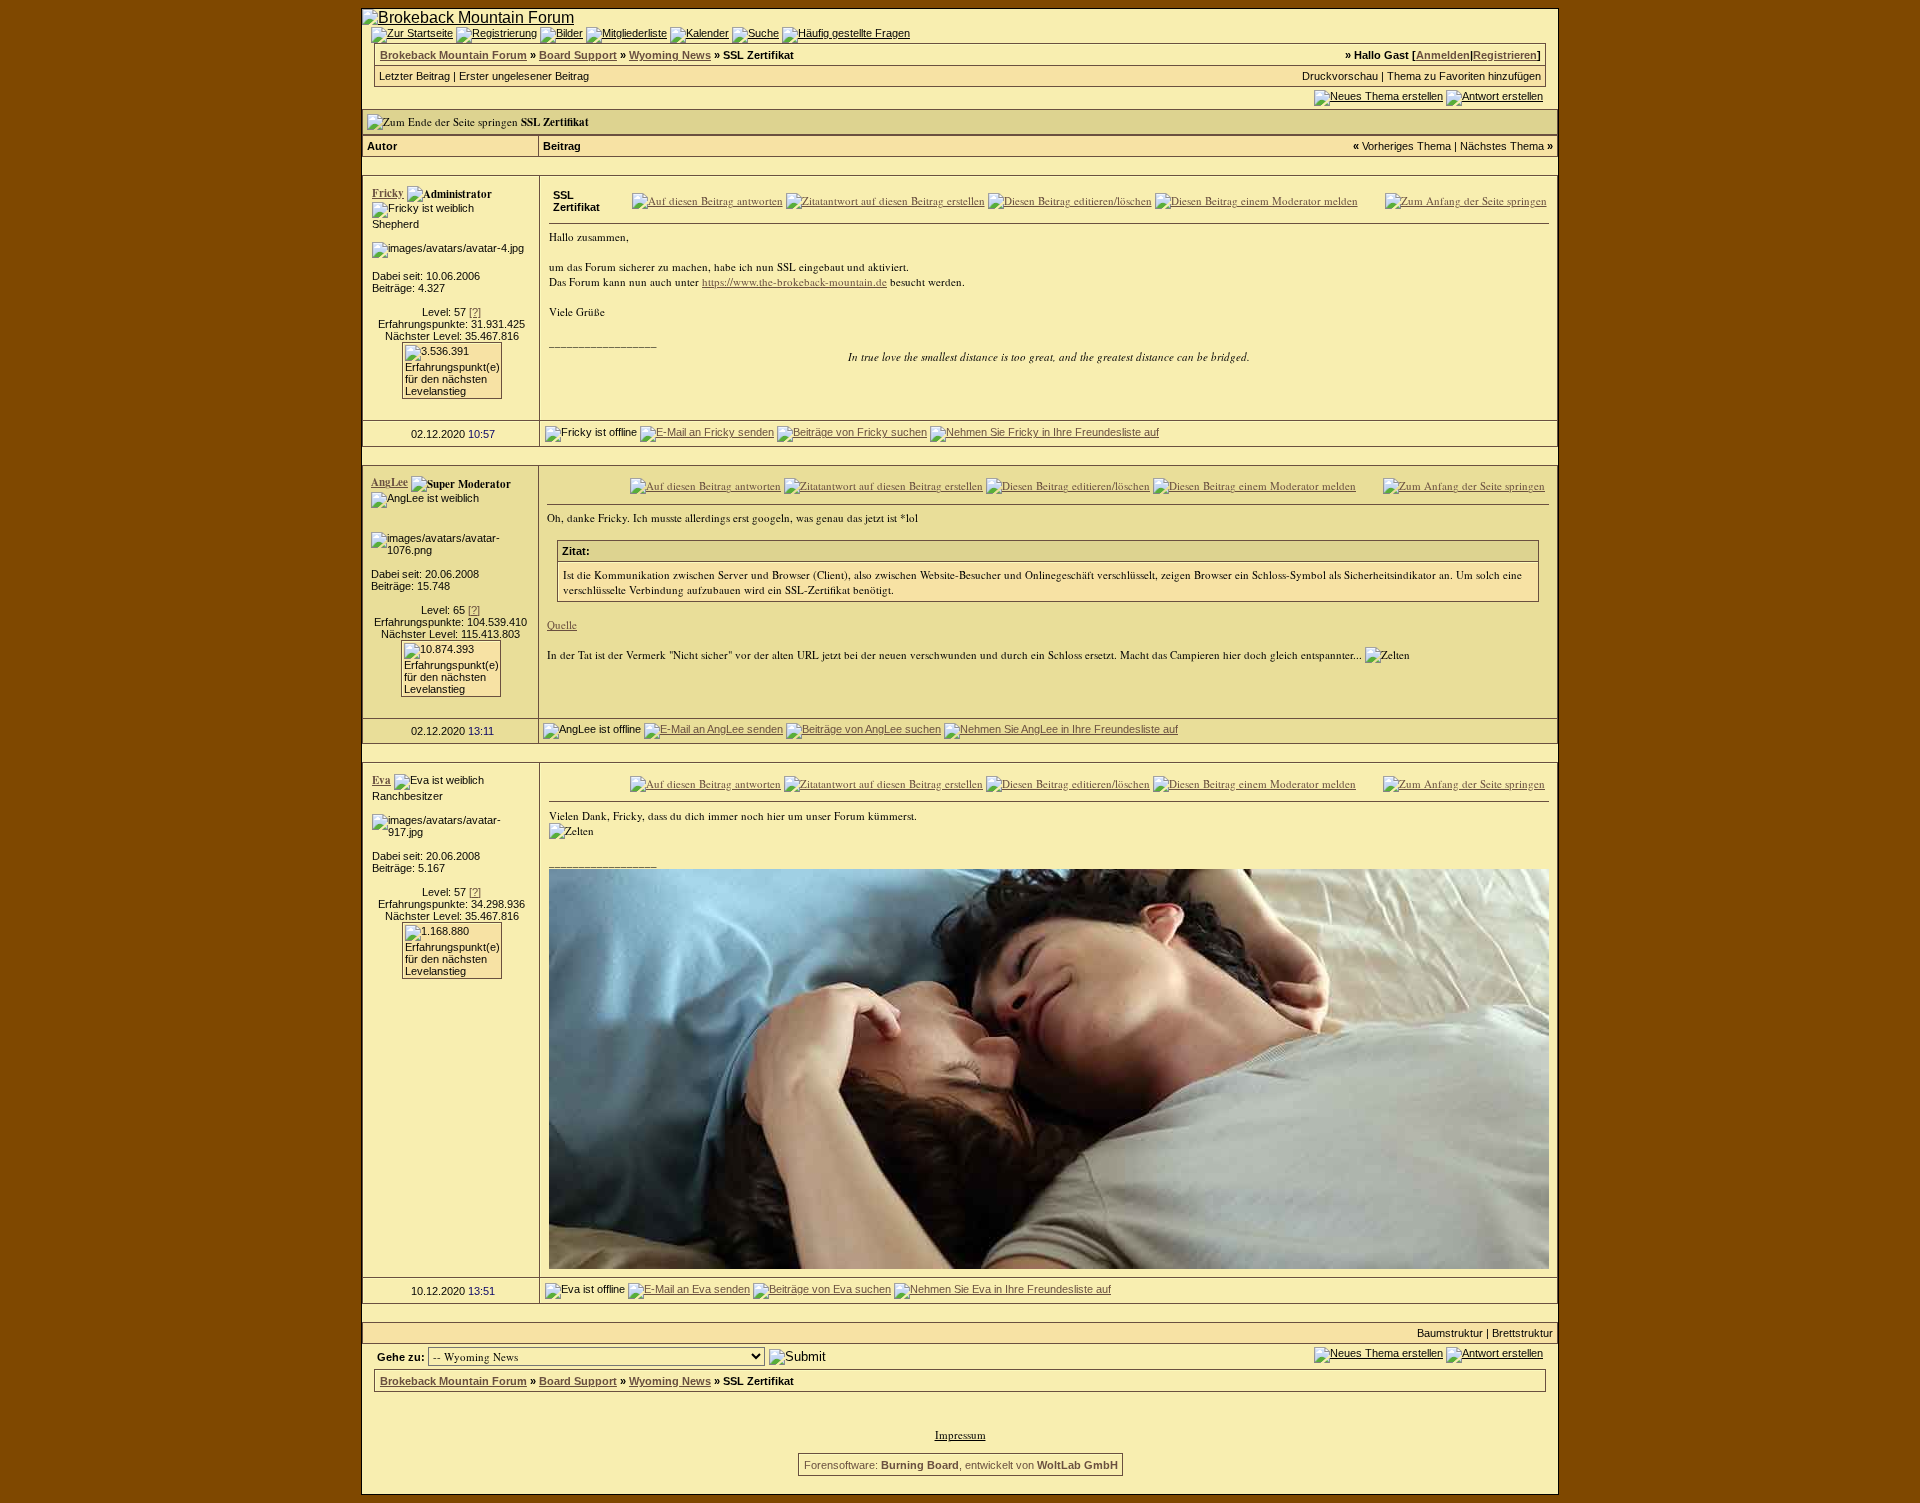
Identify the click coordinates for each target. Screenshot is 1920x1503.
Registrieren (1505, 55)
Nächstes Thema (1502, 146)
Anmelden (1443, 55)
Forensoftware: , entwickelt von (961, 1465)
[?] (475, 312)
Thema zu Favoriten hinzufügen (1464, 76)
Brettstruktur (1522, 1333)
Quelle (562, 624)
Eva (381, 780)
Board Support (578, 55)
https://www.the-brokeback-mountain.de (794, 281)
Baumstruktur (1450, 1333)
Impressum (960, 1434)
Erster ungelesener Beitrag (524, 76)
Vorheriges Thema (1406, 146)
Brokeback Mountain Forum (453, 55)
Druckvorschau (1340, 76)
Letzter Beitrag (414, 76)
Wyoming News (670, 55)
